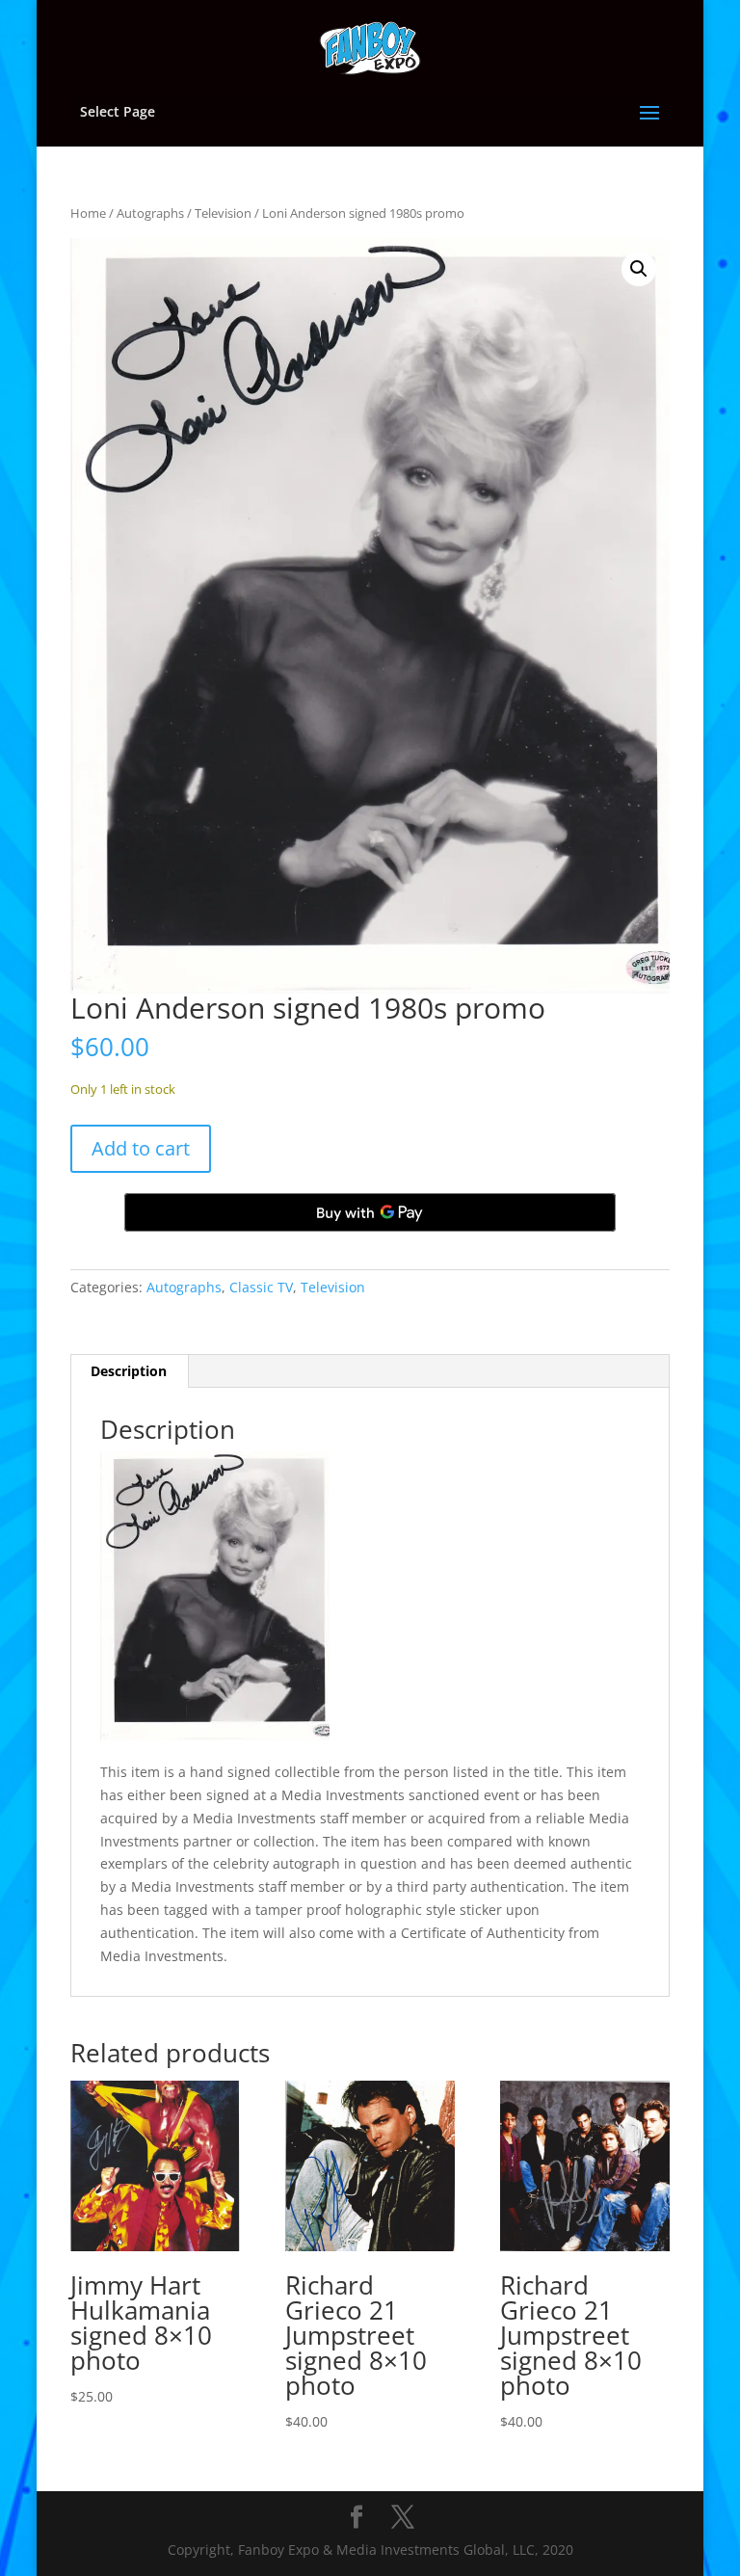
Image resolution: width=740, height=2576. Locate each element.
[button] (639, 269)
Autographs (150, 213)
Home (88, 213)
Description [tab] (129, 1371)
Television (223, 213)
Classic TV (261, 1287)
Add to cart (141, 1148)
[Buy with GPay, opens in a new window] (370, 1212)
